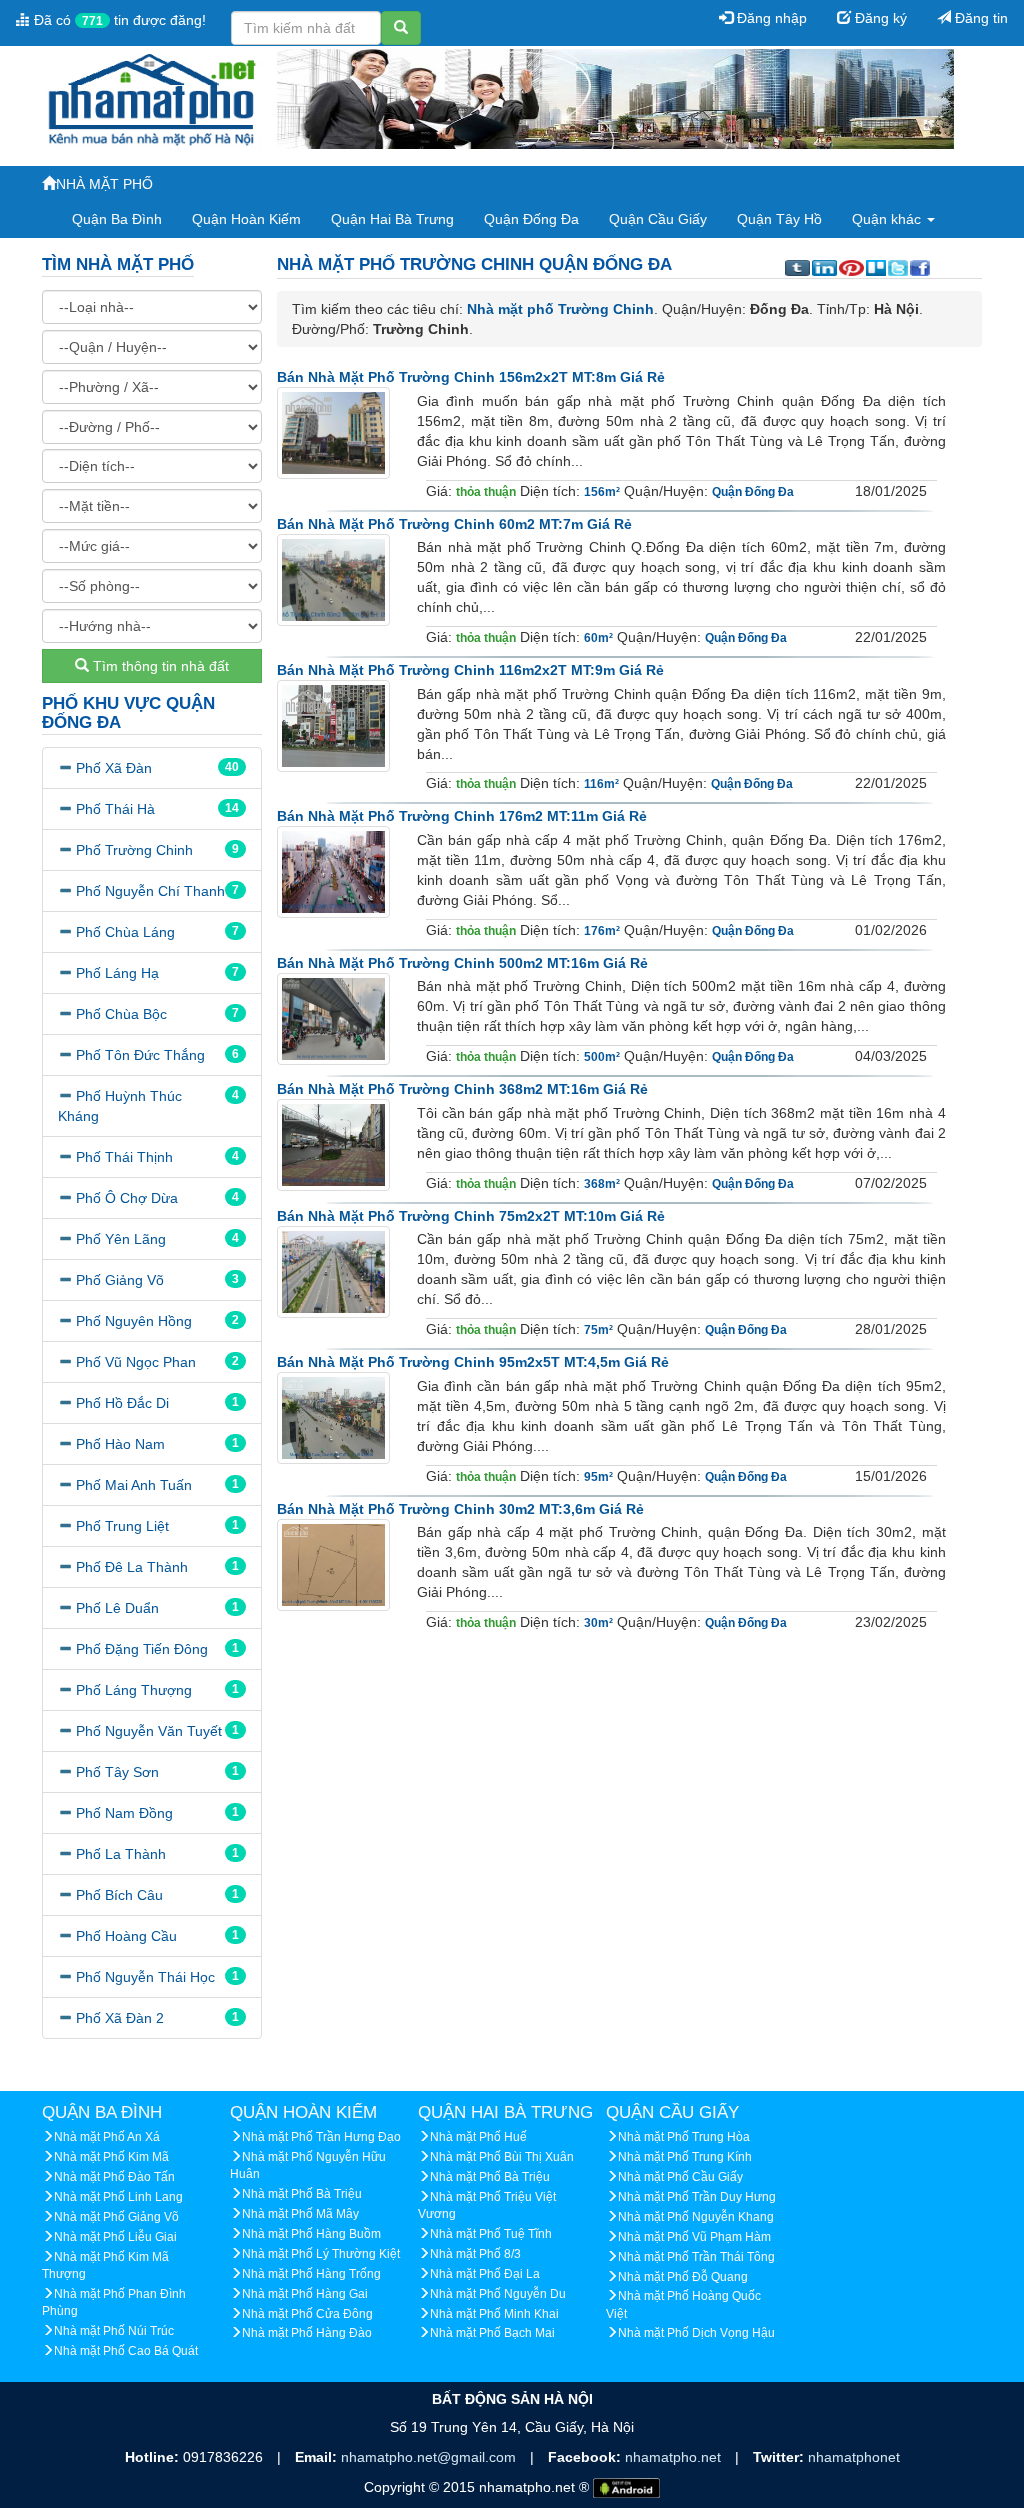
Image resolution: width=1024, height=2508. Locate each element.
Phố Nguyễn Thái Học (145, 1977)
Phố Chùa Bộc (121, 1014)
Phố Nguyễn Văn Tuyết (149, 1731)
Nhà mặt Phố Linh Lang (118, 2197)
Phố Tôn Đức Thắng (140, 1055)
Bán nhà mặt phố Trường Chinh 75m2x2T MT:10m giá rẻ (471, 1216)
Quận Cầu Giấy (658, 219)
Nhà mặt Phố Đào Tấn (114, 2177)
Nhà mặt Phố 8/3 (475, 2254)
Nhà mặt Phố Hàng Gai (305, 2294)
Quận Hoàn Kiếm (246, 219)
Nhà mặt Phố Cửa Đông (307, 2314)
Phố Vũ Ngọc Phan (136, 1362)
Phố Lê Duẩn (117, 1608)
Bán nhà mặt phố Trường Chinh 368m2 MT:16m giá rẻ (462, 1089)
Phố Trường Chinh (134, 850)
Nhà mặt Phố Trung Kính (685, 2157)
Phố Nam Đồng (124, 1813)
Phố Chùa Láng (125, 932)
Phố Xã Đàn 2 (120, 2018)
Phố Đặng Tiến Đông (142, 1649)
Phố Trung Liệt (122, 1526)
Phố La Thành (121, 1854)
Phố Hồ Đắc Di (122, 1403)
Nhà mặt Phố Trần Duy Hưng (697, 2197)
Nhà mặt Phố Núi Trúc (114, 2331)
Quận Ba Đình (117, 219)
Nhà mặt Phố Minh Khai (494, 2314)
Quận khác (888, 219)
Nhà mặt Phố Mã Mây (300, 2214)
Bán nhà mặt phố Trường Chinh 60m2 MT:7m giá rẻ (454, 524)
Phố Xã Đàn (114, 768)
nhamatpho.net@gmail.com (430, 2457)
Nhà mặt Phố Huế (478, 2137)
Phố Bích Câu (119, 1895)
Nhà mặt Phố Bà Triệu (302, 2194)
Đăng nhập (770, 18)
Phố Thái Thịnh (124, 1157)
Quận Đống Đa (531, 219)
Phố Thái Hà (115, 809)
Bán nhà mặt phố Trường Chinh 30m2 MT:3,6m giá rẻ (460, 1509)
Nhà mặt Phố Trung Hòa (684, 2137)
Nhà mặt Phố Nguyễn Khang (696, 2217)
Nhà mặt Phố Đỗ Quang (683, 2277)
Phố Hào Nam (120, 1444)
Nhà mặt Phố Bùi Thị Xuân (502, 2157)
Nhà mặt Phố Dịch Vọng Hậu (696, 2333)
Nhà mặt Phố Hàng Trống (311, 2274)
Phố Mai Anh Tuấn (134, 1485)
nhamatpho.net (675, 2457)
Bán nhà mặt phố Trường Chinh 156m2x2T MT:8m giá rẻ (471, 377)
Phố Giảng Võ (120, 1280)
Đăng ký (879, 18)
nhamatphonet (854, 2457)
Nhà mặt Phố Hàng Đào (307, 2333)
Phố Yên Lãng (121, 1239)
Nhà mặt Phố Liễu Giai (115, 2237)
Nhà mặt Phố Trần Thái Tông (696, 2257)
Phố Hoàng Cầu (126, 1936)
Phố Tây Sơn (117, 1772)
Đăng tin (979, 18)
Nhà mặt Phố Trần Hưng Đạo (321, 2137)
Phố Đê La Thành (132, 1567)
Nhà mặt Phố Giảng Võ (116, 2217)
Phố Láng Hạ (117, 973)
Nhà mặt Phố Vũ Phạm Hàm (694, 2237)
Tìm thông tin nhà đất (159, 666)
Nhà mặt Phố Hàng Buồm (311, 2234)
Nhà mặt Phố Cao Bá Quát (126, 2351)
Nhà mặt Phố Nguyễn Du (498, 2294)
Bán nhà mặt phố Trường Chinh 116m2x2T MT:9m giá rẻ (470, 670)
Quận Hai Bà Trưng (392, 219)
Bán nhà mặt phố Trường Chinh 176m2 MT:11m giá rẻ (462, 816)
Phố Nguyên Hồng (134, 1321)
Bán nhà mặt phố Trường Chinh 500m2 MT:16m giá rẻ (462, 963)
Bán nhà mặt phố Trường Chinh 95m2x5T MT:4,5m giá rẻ (473, 1362)
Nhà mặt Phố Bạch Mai (492, 2333)
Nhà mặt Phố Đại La (485, 2274)
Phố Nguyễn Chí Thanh (150, 891)
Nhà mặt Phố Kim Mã (111, 2157)
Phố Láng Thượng (134, 1690)
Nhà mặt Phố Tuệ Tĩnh (491, 2234)
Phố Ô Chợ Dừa (127, 1198)
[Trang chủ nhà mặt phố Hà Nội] (152, 98)
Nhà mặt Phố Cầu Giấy (680, 2177)
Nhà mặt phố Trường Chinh (560, 309)
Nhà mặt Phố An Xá (107, 2137)
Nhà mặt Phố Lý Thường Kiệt (321, 2254)
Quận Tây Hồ (779, 219)
